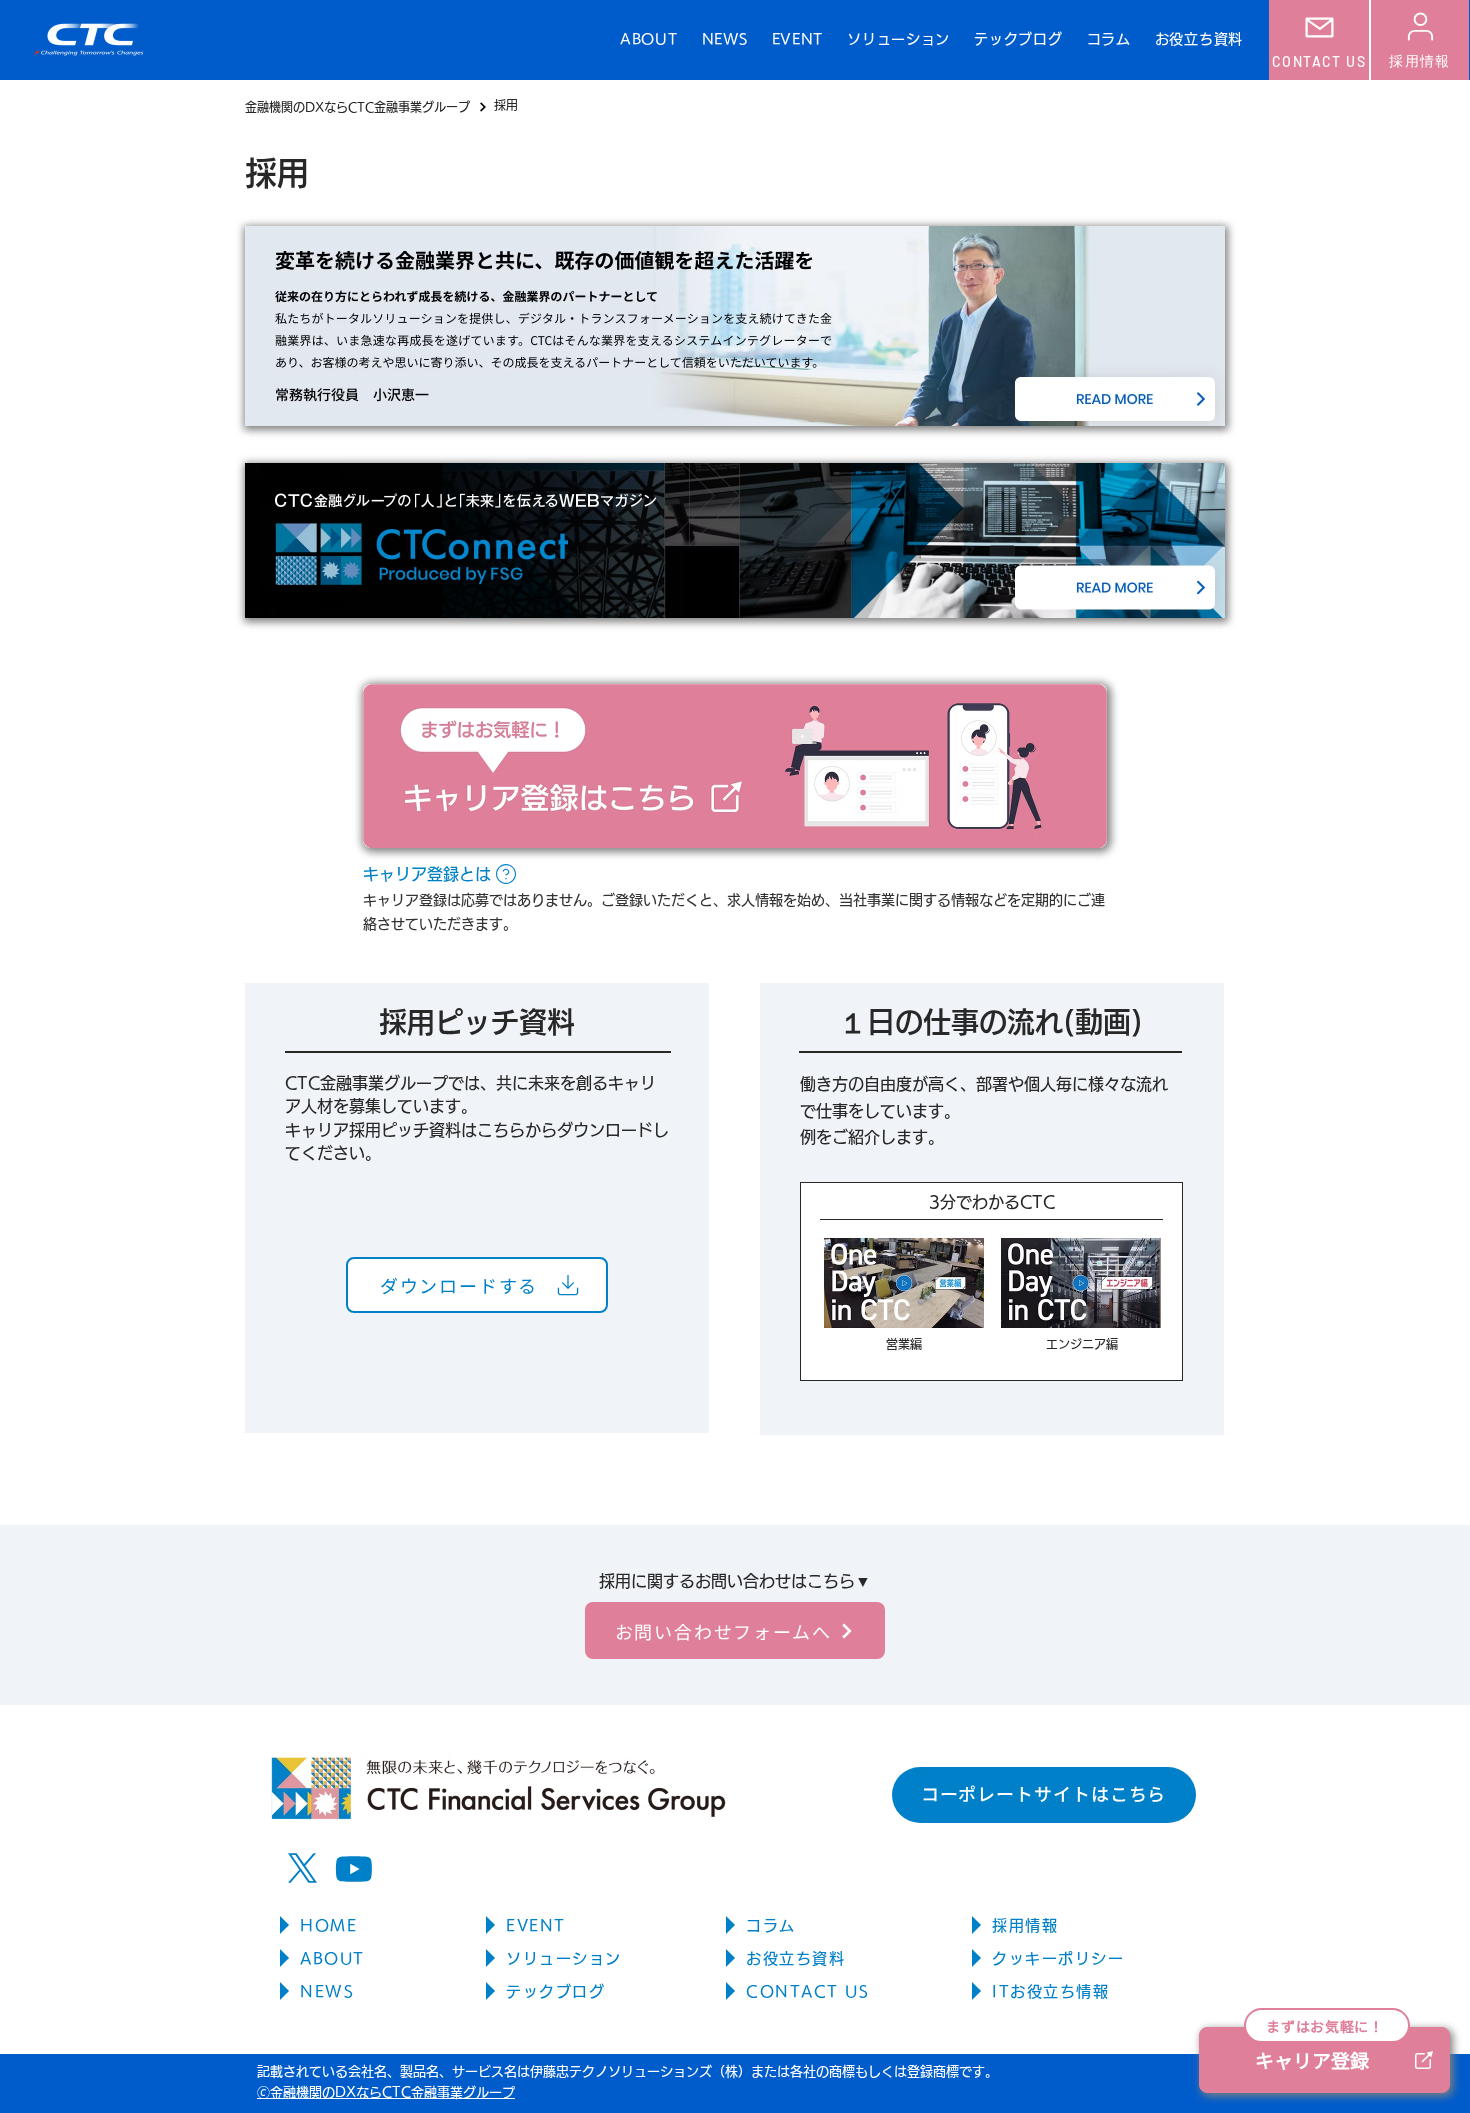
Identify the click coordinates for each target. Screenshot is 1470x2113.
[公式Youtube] (353, 1868)
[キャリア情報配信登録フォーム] (735, 766)
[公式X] (302, 1868)
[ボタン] (991, 1281)
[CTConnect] (735, 540)
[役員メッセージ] (735, 326)
